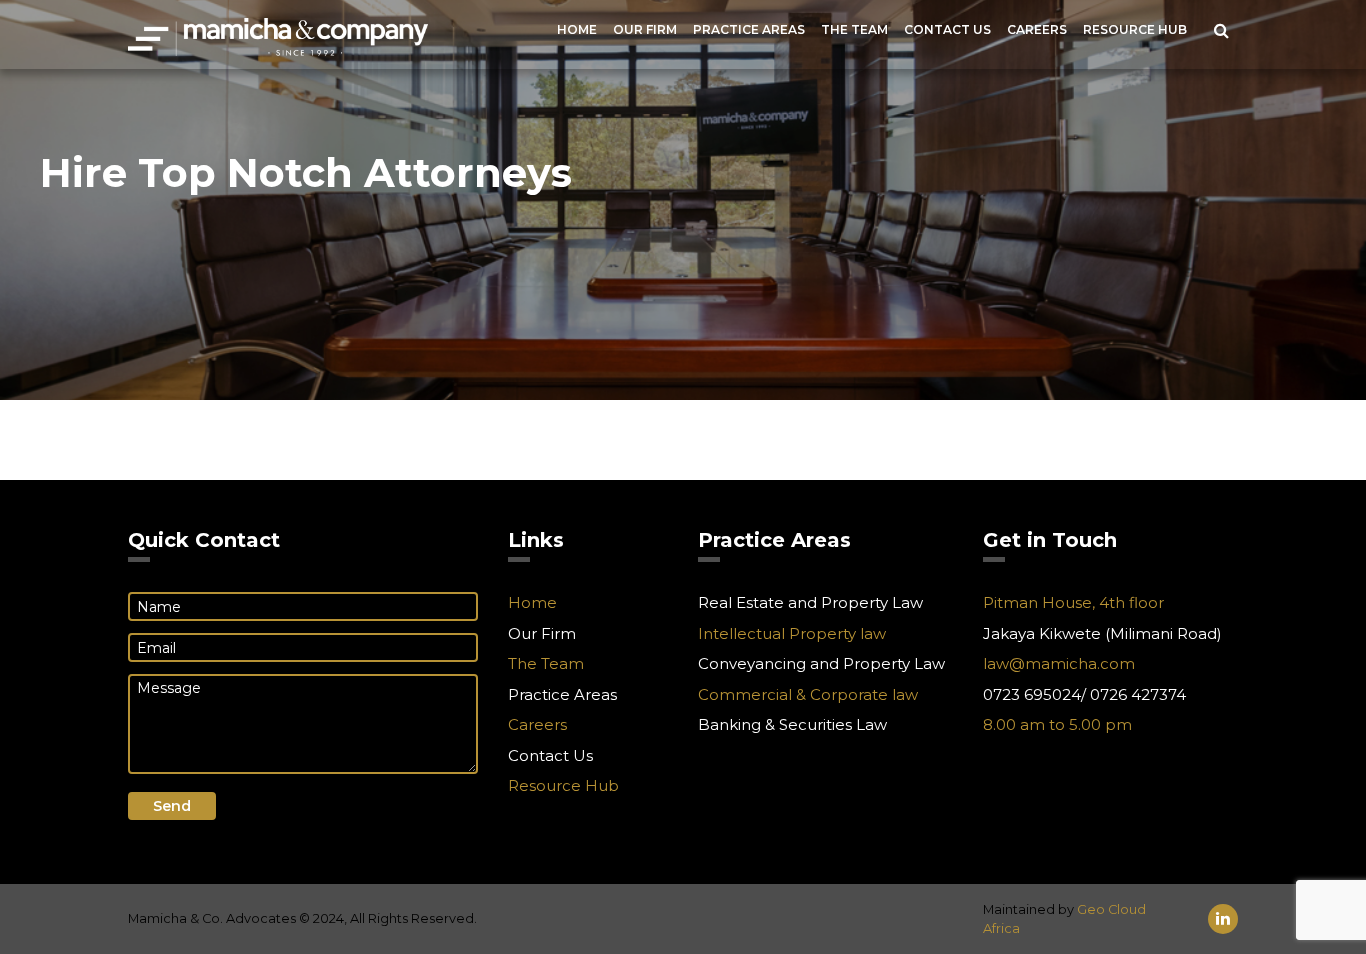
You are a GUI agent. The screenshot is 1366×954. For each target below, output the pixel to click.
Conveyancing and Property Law (821, 663)
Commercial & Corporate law (808, 694)
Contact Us (947, 29)
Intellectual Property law (792, 633)
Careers (1037, 29)
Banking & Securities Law (792, 724)
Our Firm (645, 29)
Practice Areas (749, 29)
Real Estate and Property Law (810, 602)
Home (577, 29)
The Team (854, 29)
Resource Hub (1135, 29)
